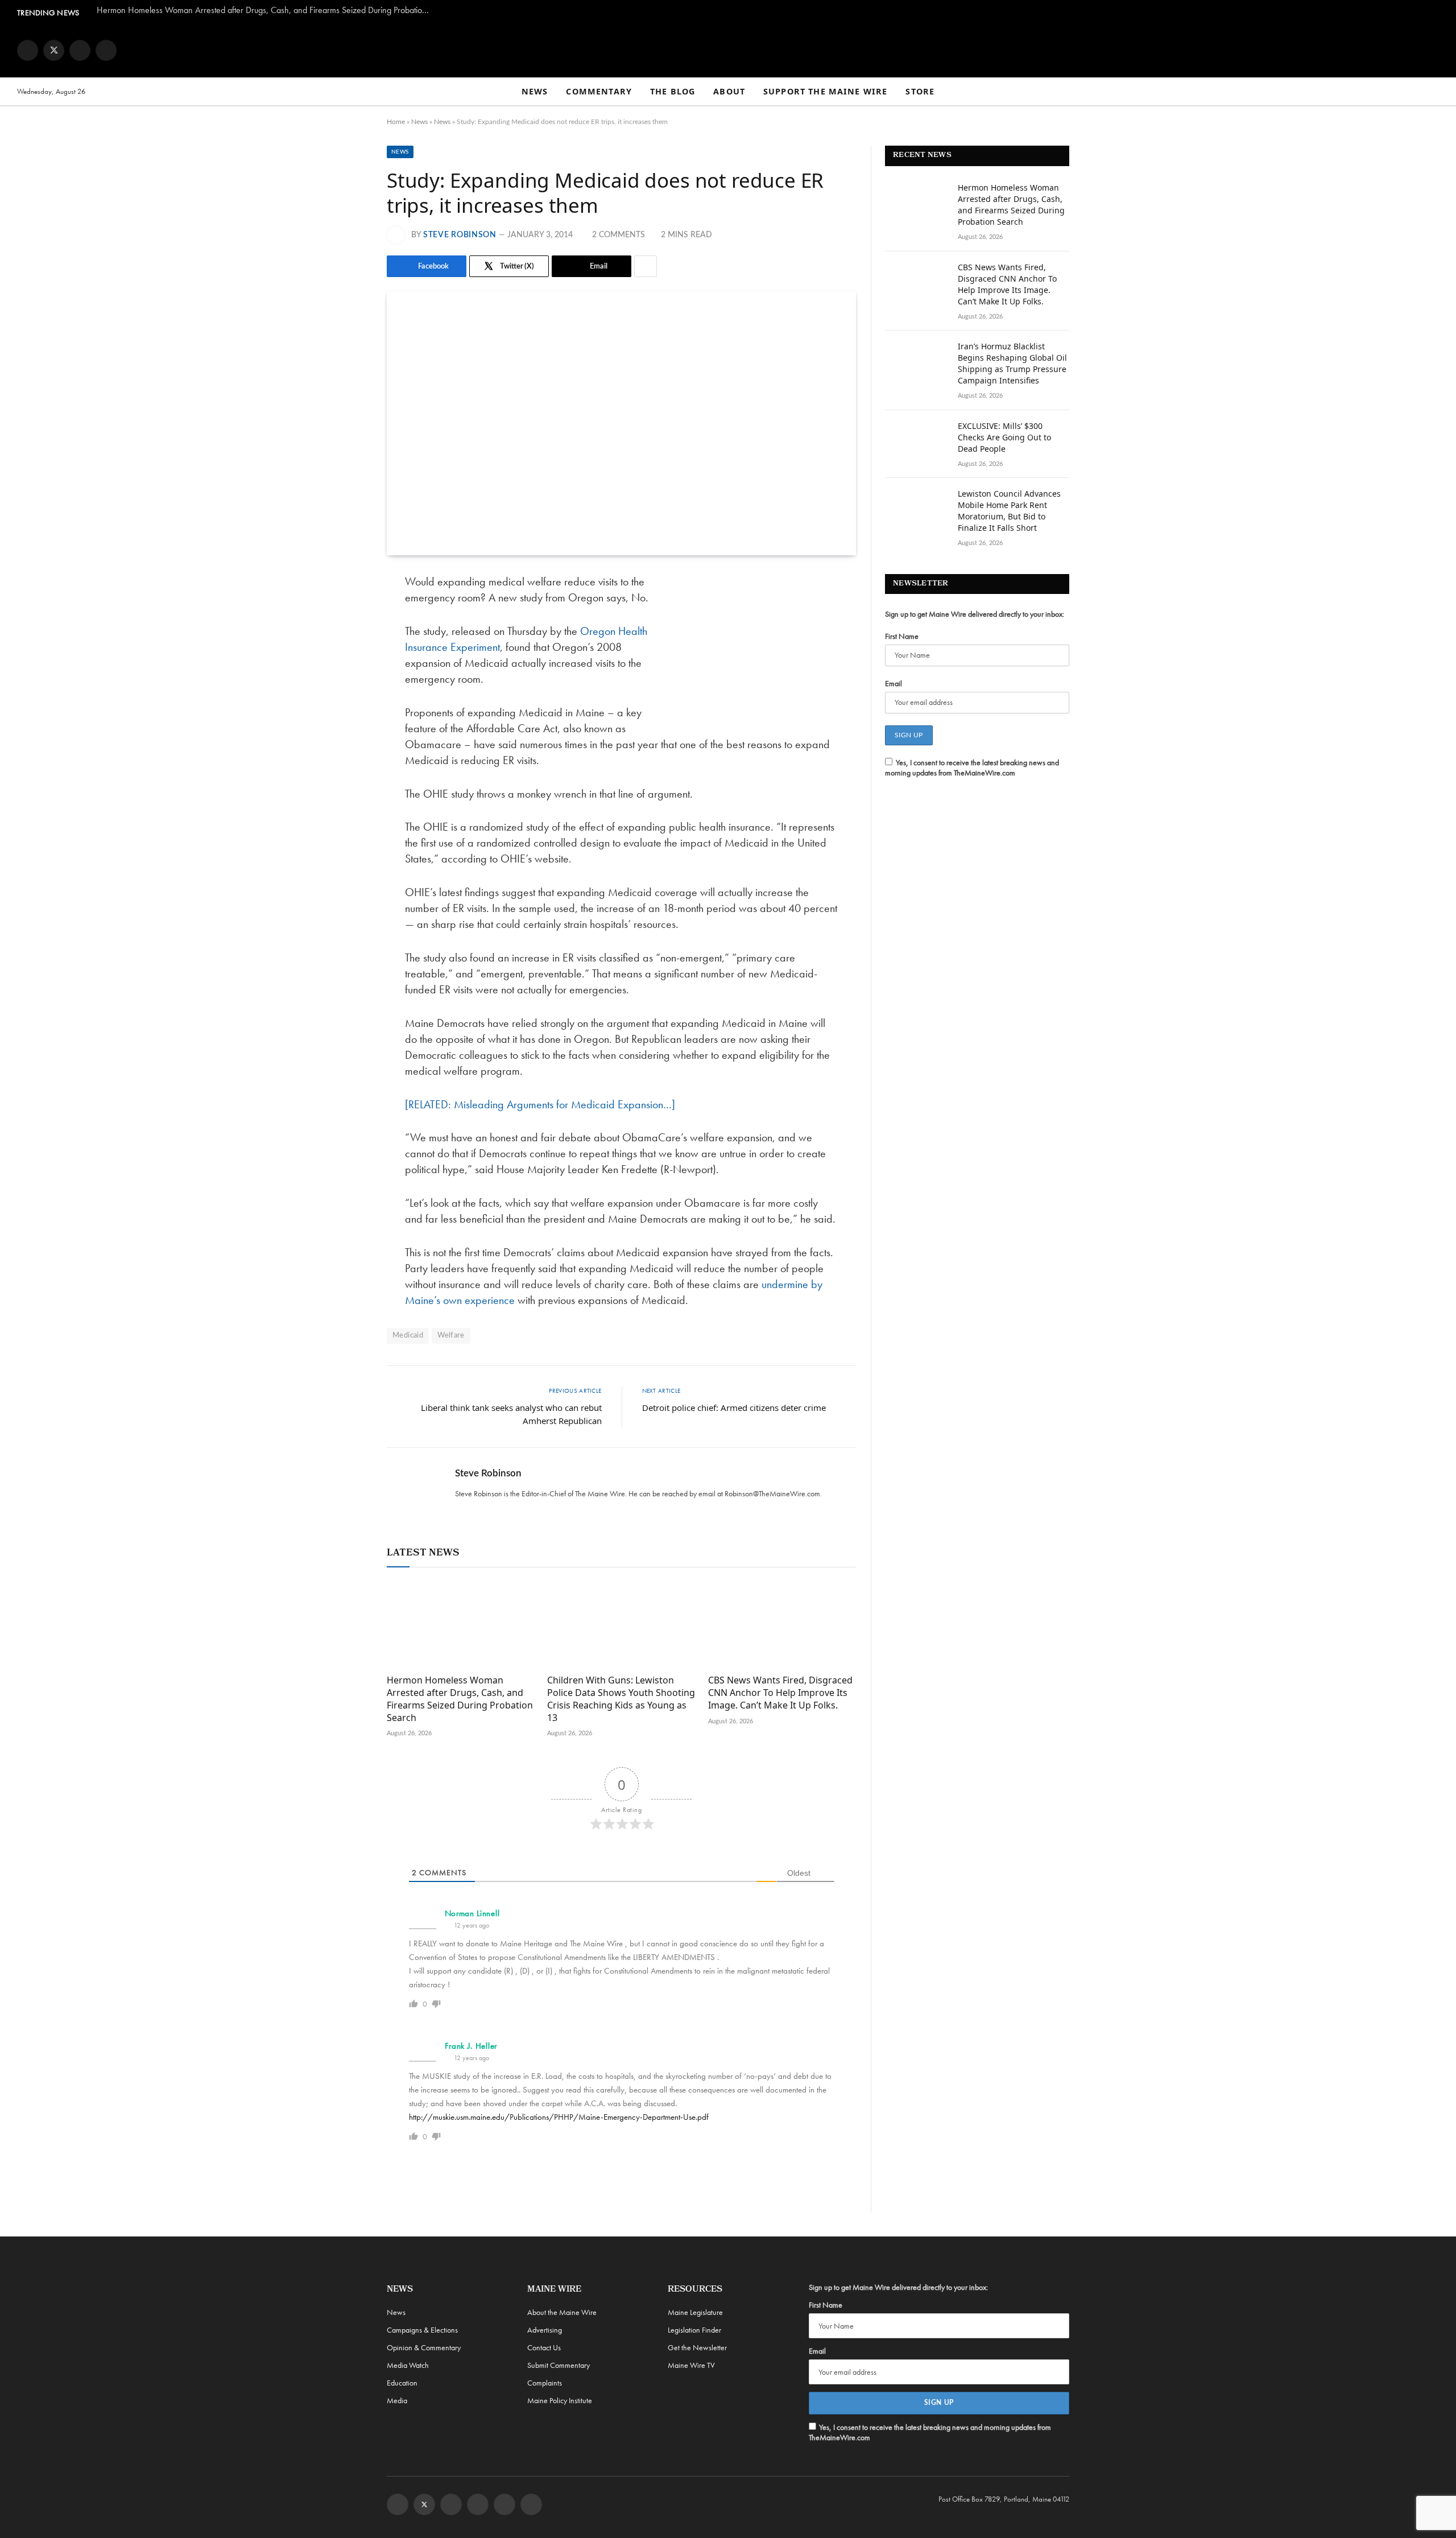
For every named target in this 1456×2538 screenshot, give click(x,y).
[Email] (347, 699)
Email (894, 683)
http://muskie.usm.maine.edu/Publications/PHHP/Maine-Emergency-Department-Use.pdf (559, 2117)
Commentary (599, 91)
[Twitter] (347, 641)
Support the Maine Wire (825, 91)
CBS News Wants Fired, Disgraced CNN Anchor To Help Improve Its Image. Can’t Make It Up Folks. (780, 1693)
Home (396, 122)
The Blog (673, 91)
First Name (902, 636)
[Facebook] (347, 612)
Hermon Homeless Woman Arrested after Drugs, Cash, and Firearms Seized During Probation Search (267, 10)
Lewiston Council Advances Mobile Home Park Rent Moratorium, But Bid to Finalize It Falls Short (1009, 511)
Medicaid (408, 1336)
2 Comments (619, 235)
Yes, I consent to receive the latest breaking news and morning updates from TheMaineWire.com (972, 767)
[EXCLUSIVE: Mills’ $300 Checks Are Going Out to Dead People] (916, 441)
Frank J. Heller (471, 2046)
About (729, 91)
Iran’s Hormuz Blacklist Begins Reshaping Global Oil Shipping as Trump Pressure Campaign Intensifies (1012, 363)
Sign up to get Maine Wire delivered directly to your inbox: (975, 614)
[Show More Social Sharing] (646, 266)
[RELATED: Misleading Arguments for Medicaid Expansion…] (540, 1104)
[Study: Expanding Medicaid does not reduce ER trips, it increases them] (621, 423)
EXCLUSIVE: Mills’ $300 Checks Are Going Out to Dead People (1004, 437)
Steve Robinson (460, 235)
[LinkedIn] (347, 670)
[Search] (1434, 92)
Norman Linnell (472, 1913)
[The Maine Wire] (728, 50)
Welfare (451, 1336)
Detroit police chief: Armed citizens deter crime (734, 1408)
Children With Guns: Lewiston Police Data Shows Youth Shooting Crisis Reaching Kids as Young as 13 (621, 1699)
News (535, 91)
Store (920, 91)
